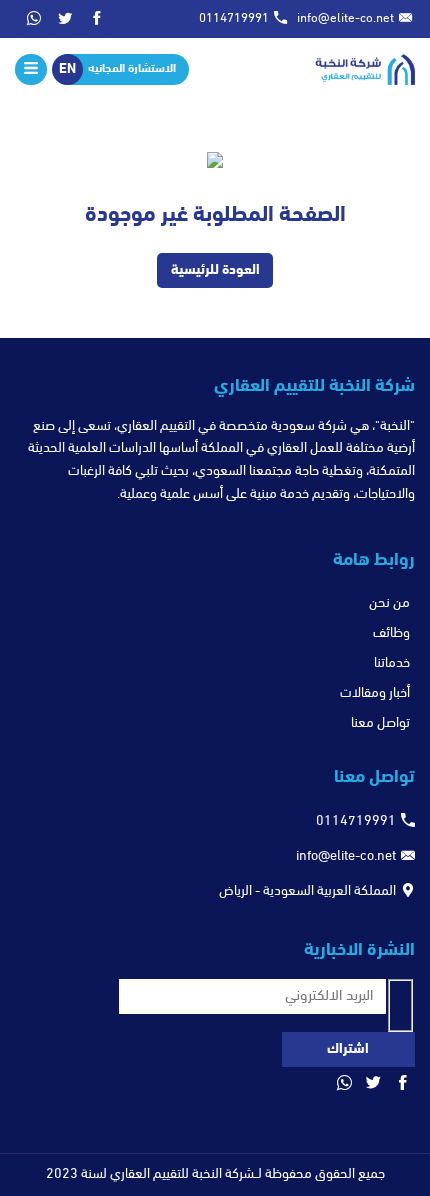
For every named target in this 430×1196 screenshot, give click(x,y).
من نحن (389, 603)
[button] (97, 19)
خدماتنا (392, 663)
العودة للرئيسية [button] (215, 270)
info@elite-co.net (345, 18)
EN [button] (67, 69)
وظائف (391, 633)
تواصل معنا (380, 723)
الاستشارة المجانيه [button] (132, 69)
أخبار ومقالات (375, 693)
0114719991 (234, 18)
